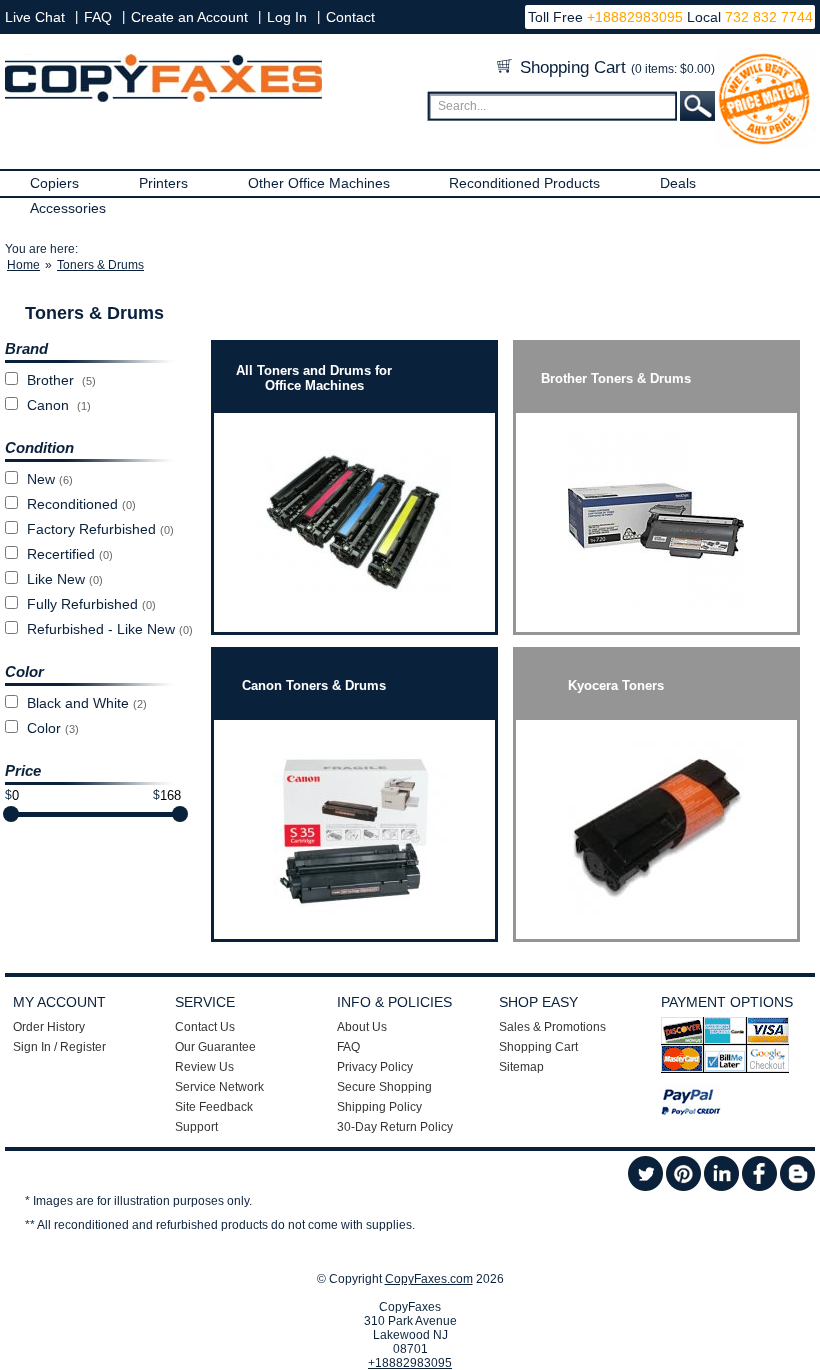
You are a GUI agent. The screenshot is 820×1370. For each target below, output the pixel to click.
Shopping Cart (615, 67)
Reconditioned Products (524, 183)
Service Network (219, 1087)
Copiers (54, 183)
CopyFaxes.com (429, 1279)
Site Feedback (214, 1107)
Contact (350, 17)
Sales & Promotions (552, 1027)
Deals (678, 183)
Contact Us (205, 1027)
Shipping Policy (379, 1107)
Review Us (204, 1067)
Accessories (68, 208)
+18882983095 (635, 17)
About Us (362, 1027)
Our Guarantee (215, 1047)
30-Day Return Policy (395, 1127)
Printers (163, 183)
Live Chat (35, 17)
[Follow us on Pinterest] (683, 1187)
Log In (287, 17)
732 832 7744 (767, 17)
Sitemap (521, 1067)
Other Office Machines (319, 183)
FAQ (98, 17)
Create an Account (189, 17)
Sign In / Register (59, 1047)
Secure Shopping (384, 1087)
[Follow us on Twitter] (645, 1187)
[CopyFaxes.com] (163, 98)
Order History (49, 1027)
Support (196, 1127)
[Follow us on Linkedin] (721, 1187)
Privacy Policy (375, 1067)
